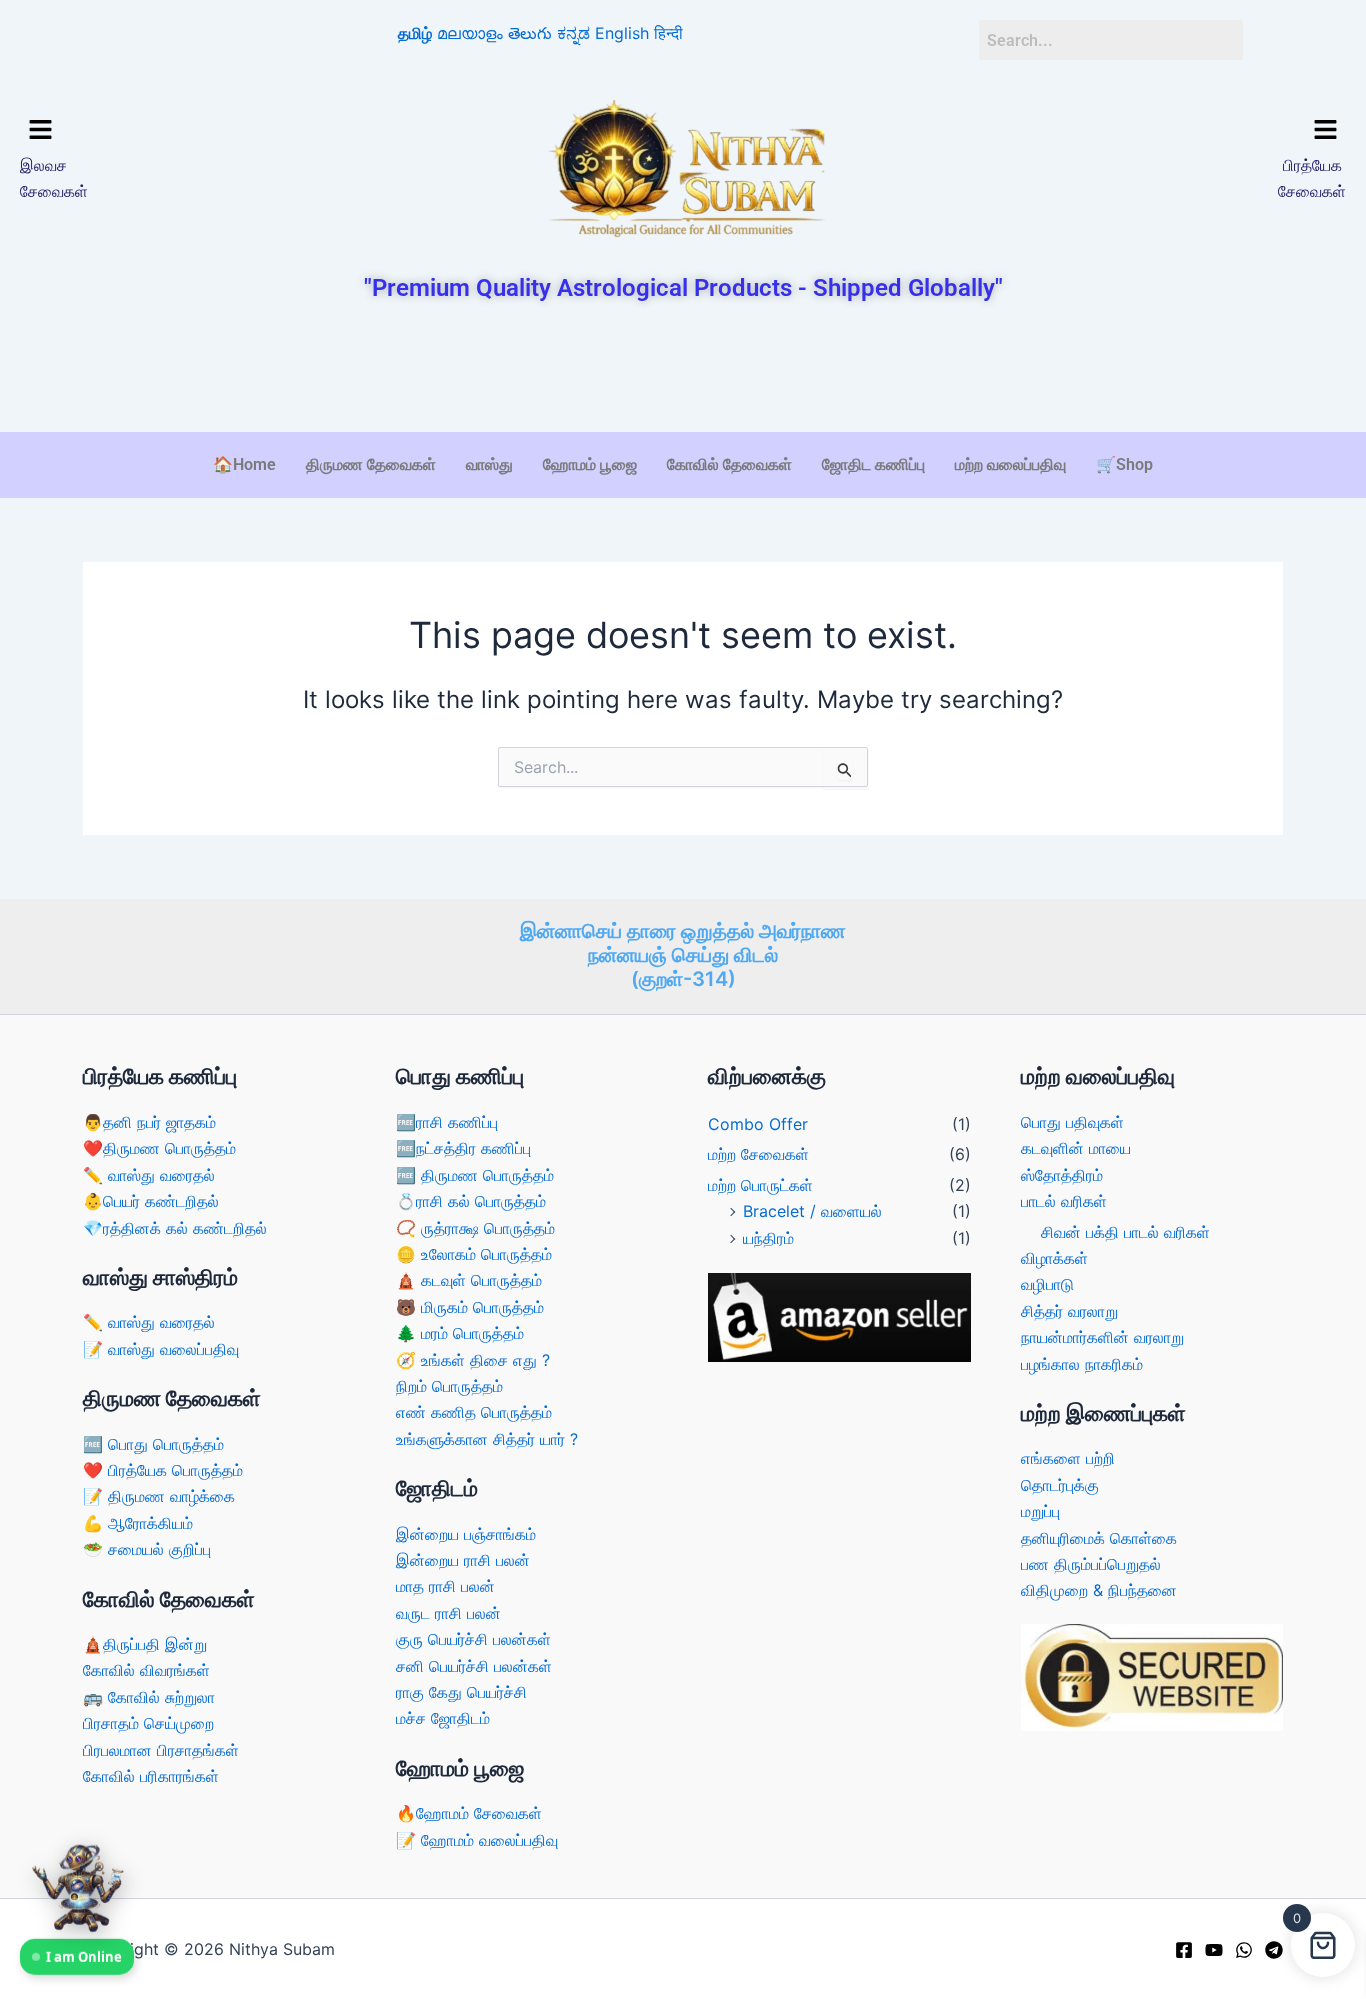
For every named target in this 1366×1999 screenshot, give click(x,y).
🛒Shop (1124, 464)
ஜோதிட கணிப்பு (873, 464)
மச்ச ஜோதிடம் (443, 1718)
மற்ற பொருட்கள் (760, 1185)
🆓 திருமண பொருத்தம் (475, 1175)
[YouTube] (1214, 1950)
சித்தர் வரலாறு (1069, 1311)
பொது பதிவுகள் (1072, 1122)
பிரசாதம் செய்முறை (148, 1723)
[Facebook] (1184, 1950)
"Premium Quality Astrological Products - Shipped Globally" (683, 288)
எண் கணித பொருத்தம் (474, 1412)
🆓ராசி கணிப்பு (447, 1122)
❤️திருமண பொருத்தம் (159, 1148)
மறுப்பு (1040, 1511)
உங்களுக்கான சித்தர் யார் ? (487, 1439)
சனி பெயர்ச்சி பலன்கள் (474, 1666)
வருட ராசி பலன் (448, 1613)
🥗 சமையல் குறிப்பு (147, 1549)
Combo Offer (758, 1124)
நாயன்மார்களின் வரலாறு (1102, 1337)
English (622, 33)
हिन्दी (668, 33)
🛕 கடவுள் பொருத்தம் (469, 1280)
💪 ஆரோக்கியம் (138, 1523)
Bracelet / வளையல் (812, 1211)
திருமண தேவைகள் (371, 464)
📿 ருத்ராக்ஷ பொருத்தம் (475, 1228)
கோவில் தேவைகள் (729, 464)
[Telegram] (1274, 1950)
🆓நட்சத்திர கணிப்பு (463, 1148)
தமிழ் (415, 33)
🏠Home (244, 464)
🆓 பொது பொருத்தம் (153, 1444)
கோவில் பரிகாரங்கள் (151, 1776)
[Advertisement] (683, 369)
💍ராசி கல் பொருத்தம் (471, 1201)
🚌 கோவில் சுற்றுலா (149, 1697)
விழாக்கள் (1054, 1258)
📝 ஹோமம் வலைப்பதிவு (477, 1840)
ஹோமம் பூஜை (590, 464)
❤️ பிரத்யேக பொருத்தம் (163, 1470)
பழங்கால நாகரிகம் (1082, 1364)
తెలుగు (530, 33)
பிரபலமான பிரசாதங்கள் (161, 1750)
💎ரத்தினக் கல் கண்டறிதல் (175, 1228)
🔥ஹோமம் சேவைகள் (469, 1813)
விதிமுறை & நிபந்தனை (1099, 1590)
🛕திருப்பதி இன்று (145, 1644)
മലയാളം (470, 33)
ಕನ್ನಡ (573, 33)
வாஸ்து (489, 464)
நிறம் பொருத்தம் (449, 1386)
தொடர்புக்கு (1060, 1485)
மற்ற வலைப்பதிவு (1010, 464)
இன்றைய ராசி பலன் (463, 1560)
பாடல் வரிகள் (1064, 1201)
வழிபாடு (1047, 1284)
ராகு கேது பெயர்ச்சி (461, 1692)
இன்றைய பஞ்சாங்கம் (466, 1534)
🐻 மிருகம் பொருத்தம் (470, 1307)
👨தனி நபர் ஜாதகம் (149, 1122)
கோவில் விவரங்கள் (146, 1670)
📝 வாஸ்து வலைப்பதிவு (161, 1349)
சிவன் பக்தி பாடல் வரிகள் (1125, 1232)
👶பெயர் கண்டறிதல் (151, 1201)
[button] (178, 130)
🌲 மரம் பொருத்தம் (460, 1333)
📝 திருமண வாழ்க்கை (159, 1496)
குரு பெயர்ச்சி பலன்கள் (473, 1639)
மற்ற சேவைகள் (758, 1154)
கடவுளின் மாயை (1076, 1148)
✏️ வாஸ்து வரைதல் (149, 1175)
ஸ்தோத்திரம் (1062, 1175)
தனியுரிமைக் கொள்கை (1099, 1538)
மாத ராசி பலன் (445, 1586)
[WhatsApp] (1244, 1950)
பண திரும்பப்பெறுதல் (1091, 1564)
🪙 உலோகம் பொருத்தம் (474, 1254)
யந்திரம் (768, 1238)
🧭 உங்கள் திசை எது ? (473, 1360)
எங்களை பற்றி (1068, 1458)
